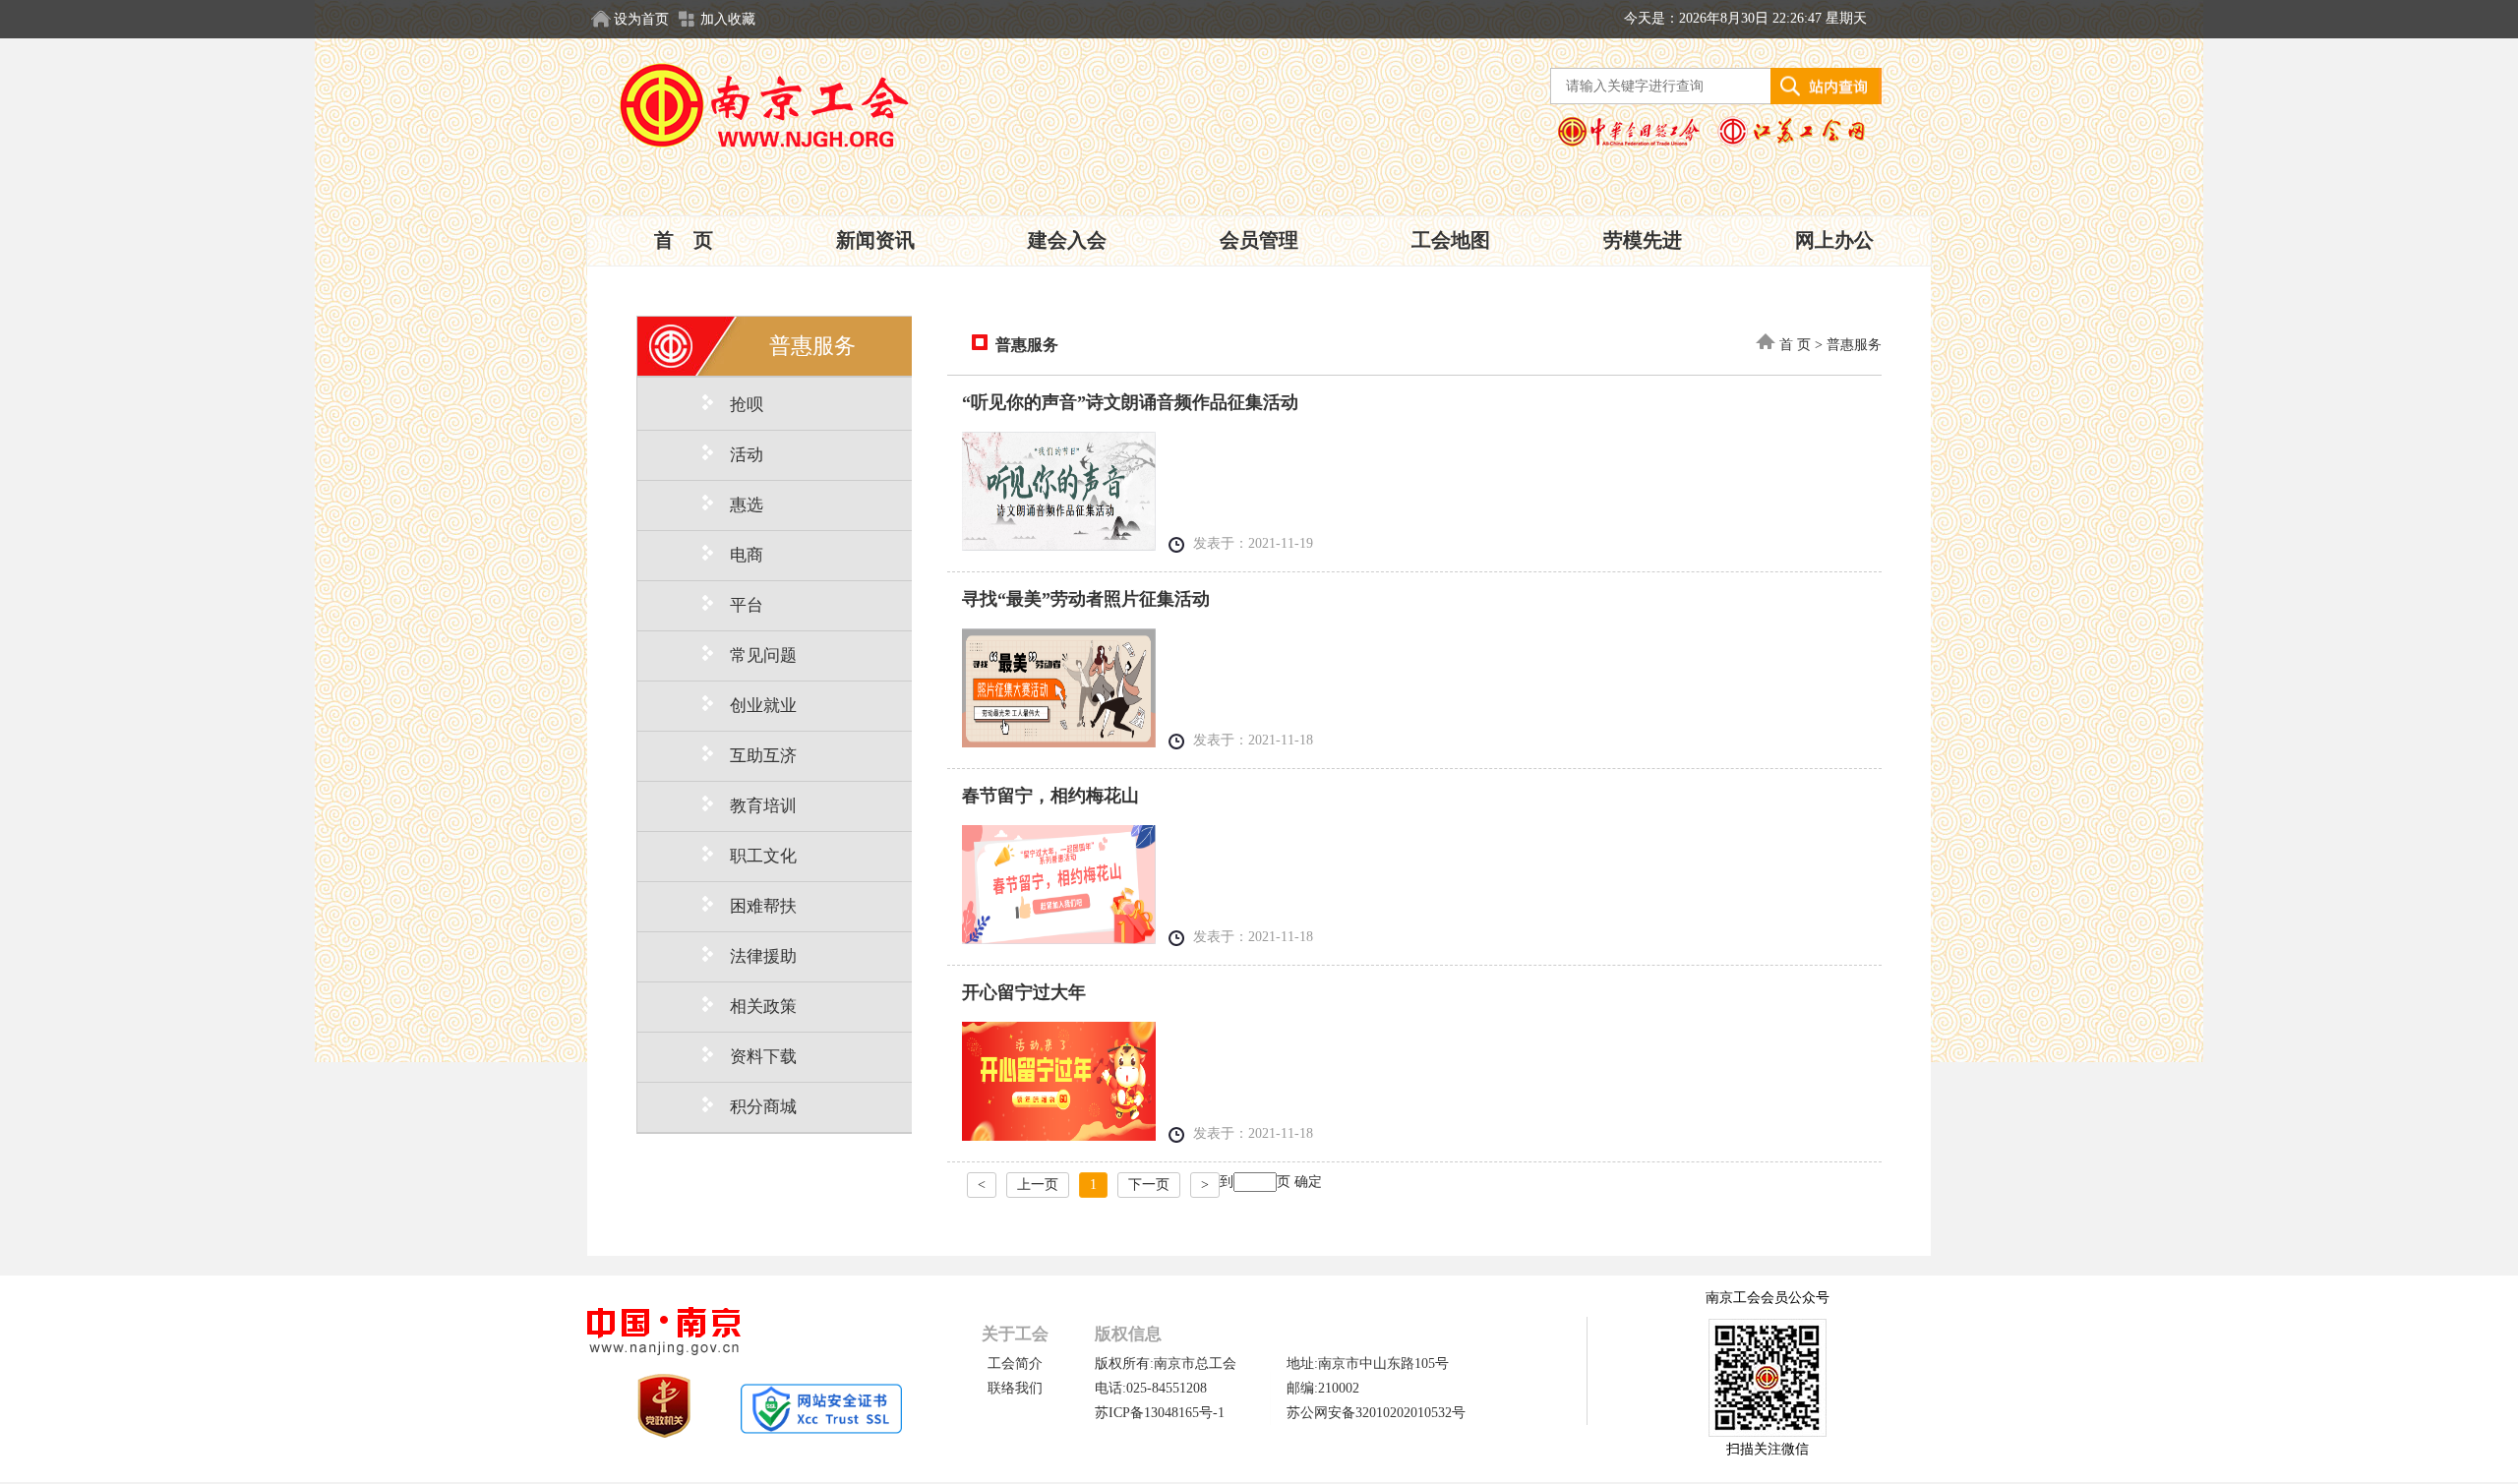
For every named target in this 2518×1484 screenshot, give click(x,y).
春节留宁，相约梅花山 (1050, 796)
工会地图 (1451, 240)
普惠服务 (1023, 345)
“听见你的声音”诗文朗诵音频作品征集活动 (1130, 402)
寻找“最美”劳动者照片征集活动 (1086, 599)
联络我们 (1015, 1388)
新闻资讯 (875, 240)
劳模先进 (1643, 240)
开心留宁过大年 (1024, 992)
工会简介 (1015, 1364)
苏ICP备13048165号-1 (1160, 1413)
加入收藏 (728, 19)
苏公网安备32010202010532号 (1376, 1413)
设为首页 (641, 19)
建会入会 (1067, 240)
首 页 (684, 240)
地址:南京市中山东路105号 (1368, 1364)
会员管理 (1259, 240)
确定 (1308, 1182)
